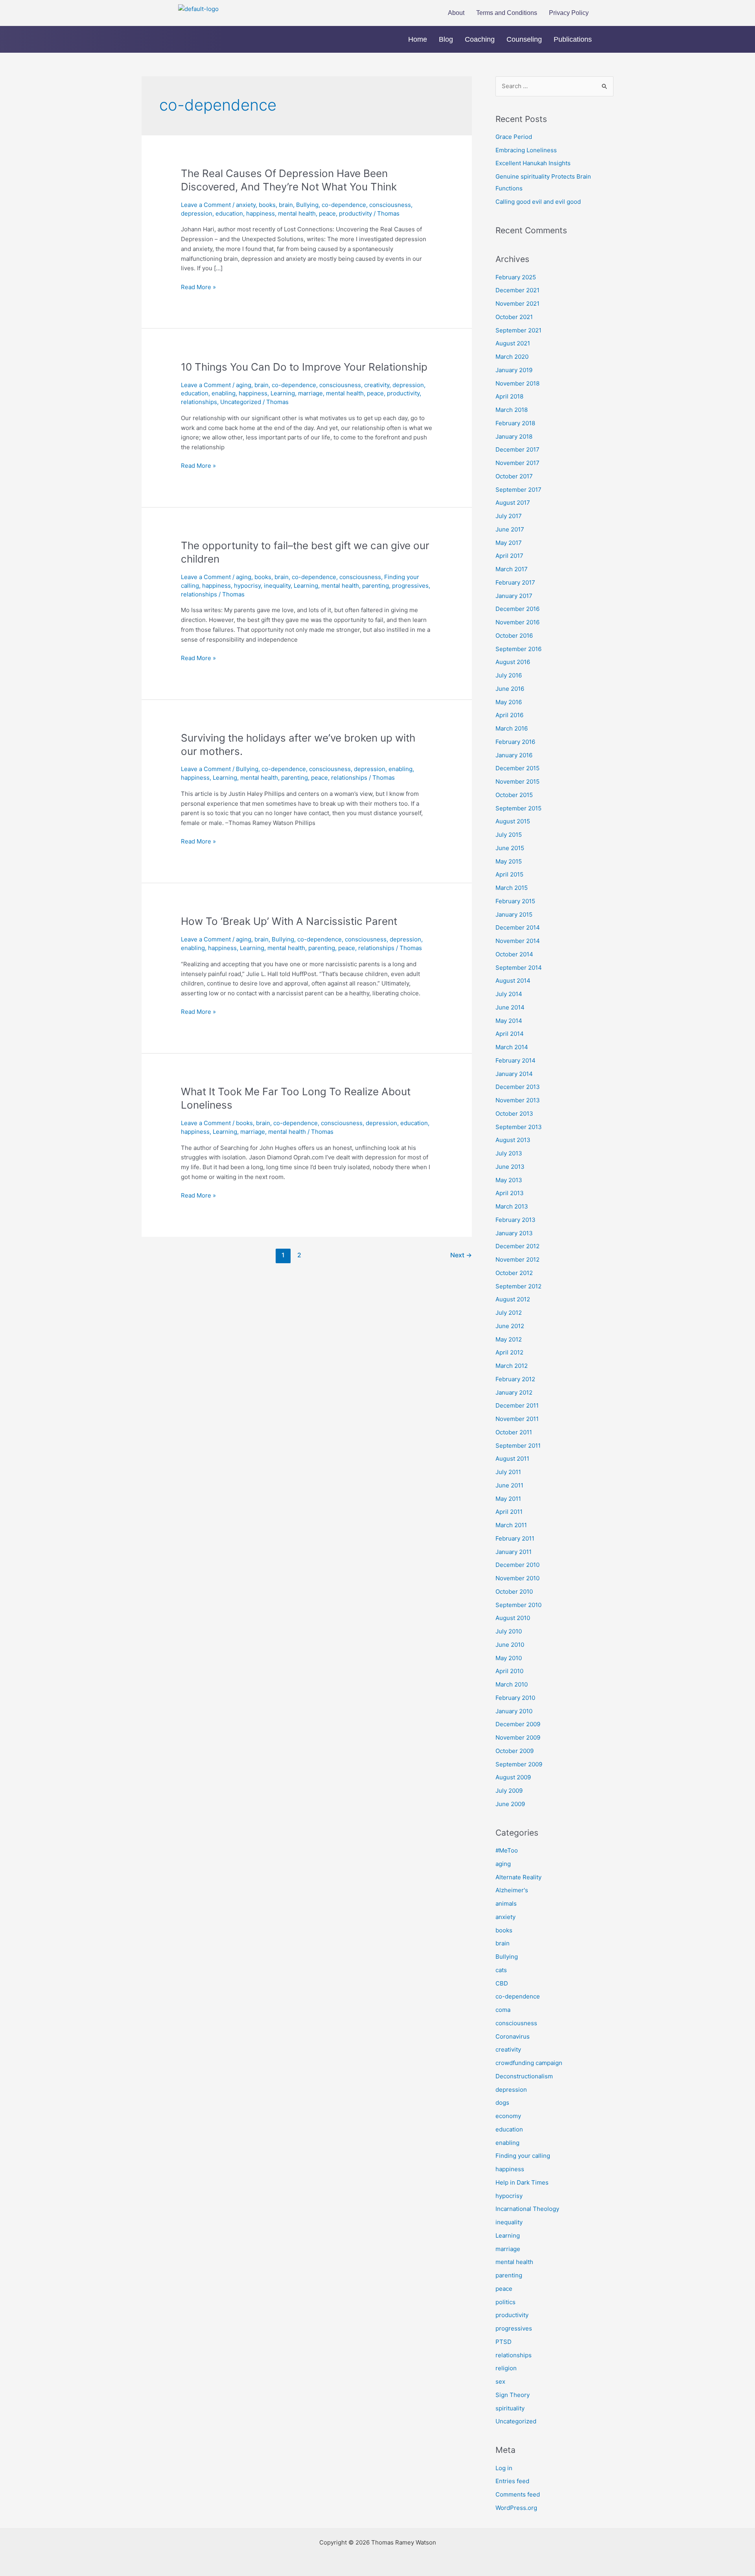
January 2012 (514, 1392)
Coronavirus (513, 2036)
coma (503, 2010)
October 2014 (514, 954)
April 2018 (509, 396)
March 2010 (512, 1684)
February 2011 (515, 1538)
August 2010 (513, 1618)
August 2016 (513, 662)
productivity (355, 213)
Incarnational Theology (527, 2209)
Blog (446, 39)
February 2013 (516, 1220)
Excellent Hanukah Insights (533, 163)
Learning (283, 393)
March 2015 (512, 888)
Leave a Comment (206, 205)
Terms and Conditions (507, 13)
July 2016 (509, 675)
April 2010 (509, 1671)
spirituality (510, 2408)
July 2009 (509, 1791)
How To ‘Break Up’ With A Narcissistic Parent (289, 921)
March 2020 (512, 357)
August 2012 (513, 1299)
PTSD (504, 2342)
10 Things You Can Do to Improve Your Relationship (304, 367)
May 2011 (508, 1499)
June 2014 (510, 1007)
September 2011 (518, 1446)
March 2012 (512, 1366)
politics (505, 2302)
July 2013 (509, 1153)
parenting (376, 586)
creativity (377, 385)
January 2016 (514, 755)
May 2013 (509, 1180)
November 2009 (518, 1737)
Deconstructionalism (524, 2076)
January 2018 (514, 436)
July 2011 (508, 1472)
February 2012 (515, 1379)
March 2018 (512, 410)
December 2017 (517, 449)
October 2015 (514, 795)
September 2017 (518, 490)
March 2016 (512, 728)
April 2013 (510, 1193)
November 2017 (517, 463)
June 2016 (510, 689)
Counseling (524, 39)
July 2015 (509, 835)
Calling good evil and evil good (538, 202)
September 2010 (518, 1605)
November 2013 (518, 1100)
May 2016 (509, 702)
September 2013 (519, 1127)
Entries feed (512, 2481)
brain (286, 205)
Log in (504, 2468)
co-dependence (344, 205)
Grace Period (514, 137)
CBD (502, 1983)
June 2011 (509, 1485)
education (229, 213)
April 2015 (509, 874)
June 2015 (510, 848)
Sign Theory (513, 2395)
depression (197, 213)
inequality (277, 586)
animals (506, 1903)
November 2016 (517, 622)
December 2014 (518, 927)
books (267, 205)
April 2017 (509, 556)
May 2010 (509, 1658)
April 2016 (509, 715)
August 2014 (513, 981)
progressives (410, 586)
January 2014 (514, 1074)
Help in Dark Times (522, 2182)
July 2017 (509, 516)
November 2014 (518, 941)
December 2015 (517, 768)
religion (506, 2368)
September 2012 (518, 1286)
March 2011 (511, 1525)
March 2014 (512, 1047)
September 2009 (519, 1764)
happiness (261, 213)
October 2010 (514, 1592)
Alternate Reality (518, 1877)
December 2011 (517, 1405)
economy (508, 2116)
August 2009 (513, 1777)
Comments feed (518, 2494)
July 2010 (509, 1631)
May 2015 (509, 861)
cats (501, 1970)
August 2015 (513, 821)
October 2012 (514, 1273)
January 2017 (514, 596)
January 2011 (514, 1552)
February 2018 (515, 423)
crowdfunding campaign (529, 2063)
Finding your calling (523, 2156)
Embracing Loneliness (526, 150)
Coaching (480, 39)
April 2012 (509, 1352)
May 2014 (509, 1021)
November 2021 (517, 304)
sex (500, 2381)
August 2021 (513, 343)
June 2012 (510, 1326)
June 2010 (510, 1645)
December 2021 (517, 290)
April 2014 (510, 1034)
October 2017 (514, 476)
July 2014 (509, 994)
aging (244, 385)
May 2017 (509, 543)
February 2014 (516, 1060)
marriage (310, 393)
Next (461, 1255)
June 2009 (510, 1804)
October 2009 (515, 1751)
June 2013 (510, 1167)
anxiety (246, 205)
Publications (573, 39)
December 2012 (517, 1246)
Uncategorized (241, 402)
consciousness (390, 205)
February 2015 (515, 901)
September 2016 (518, 649)
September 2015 (518, 808)
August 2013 (513, 1140)
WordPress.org (516, 2508)
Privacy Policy (569, 13)
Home (418, 39)
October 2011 (514, 1432)
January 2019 (514, 370)
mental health (297, 213)
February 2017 (515, 582)
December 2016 (517, 609)
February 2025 (516, 277)
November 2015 (517, 781)
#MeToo (507, 1850)
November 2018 (517, 383)
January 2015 (514, 914)
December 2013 (518, 1087)
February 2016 (515, 742)
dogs (502, 2103)
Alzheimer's (512, 1890)
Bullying (307, 205)
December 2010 (517, 1565)
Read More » (198, 287)
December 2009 (518, 1724)
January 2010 (514, 1711)
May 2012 (509, 1339)
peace (327, 213)
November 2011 (517, 1419)
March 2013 (512, 1206)
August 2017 (513, 503)
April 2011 (509, 1512)
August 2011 (512, 1459)
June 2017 (510, 529)
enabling (224, 393)
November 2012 (517, 1259)
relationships (199, 402)
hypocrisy (247, 586)
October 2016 (514, 636)
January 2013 (514, 1233)
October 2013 (514, 1114)
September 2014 (519, 968)
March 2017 (512, 569)
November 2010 (517, 1578)
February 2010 (515, 1698)
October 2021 (514, 317)
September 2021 (518, 330)
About (456, 13)
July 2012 (509, 1313)
